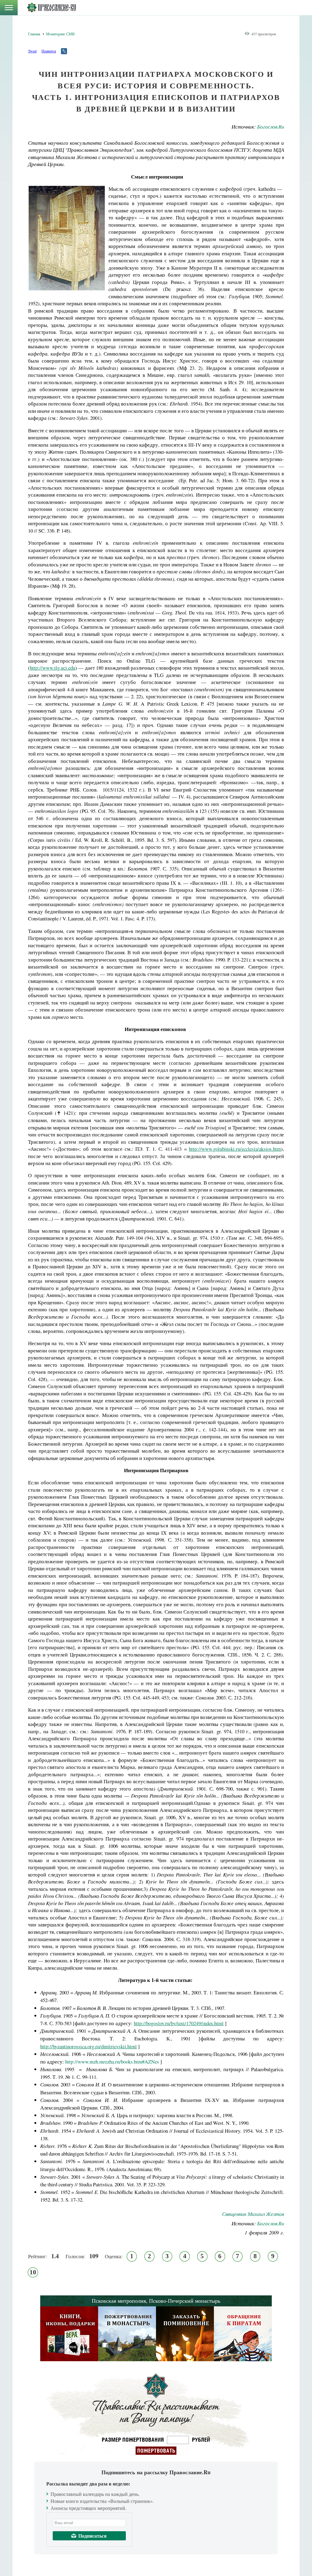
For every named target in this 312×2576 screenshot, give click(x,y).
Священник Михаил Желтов (253, 2214)
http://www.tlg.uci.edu (53, 668)
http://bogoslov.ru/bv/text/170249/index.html (179, 2023)
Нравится (49, 51)
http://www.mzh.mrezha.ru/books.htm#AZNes (112, 2062)
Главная (34, 34)
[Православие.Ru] (51, 8)
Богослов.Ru (271, 127)
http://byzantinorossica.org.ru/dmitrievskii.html (89, 2046)
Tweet (32, 51)
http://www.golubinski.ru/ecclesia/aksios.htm (235, 1149)
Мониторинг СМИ (60, 34)
